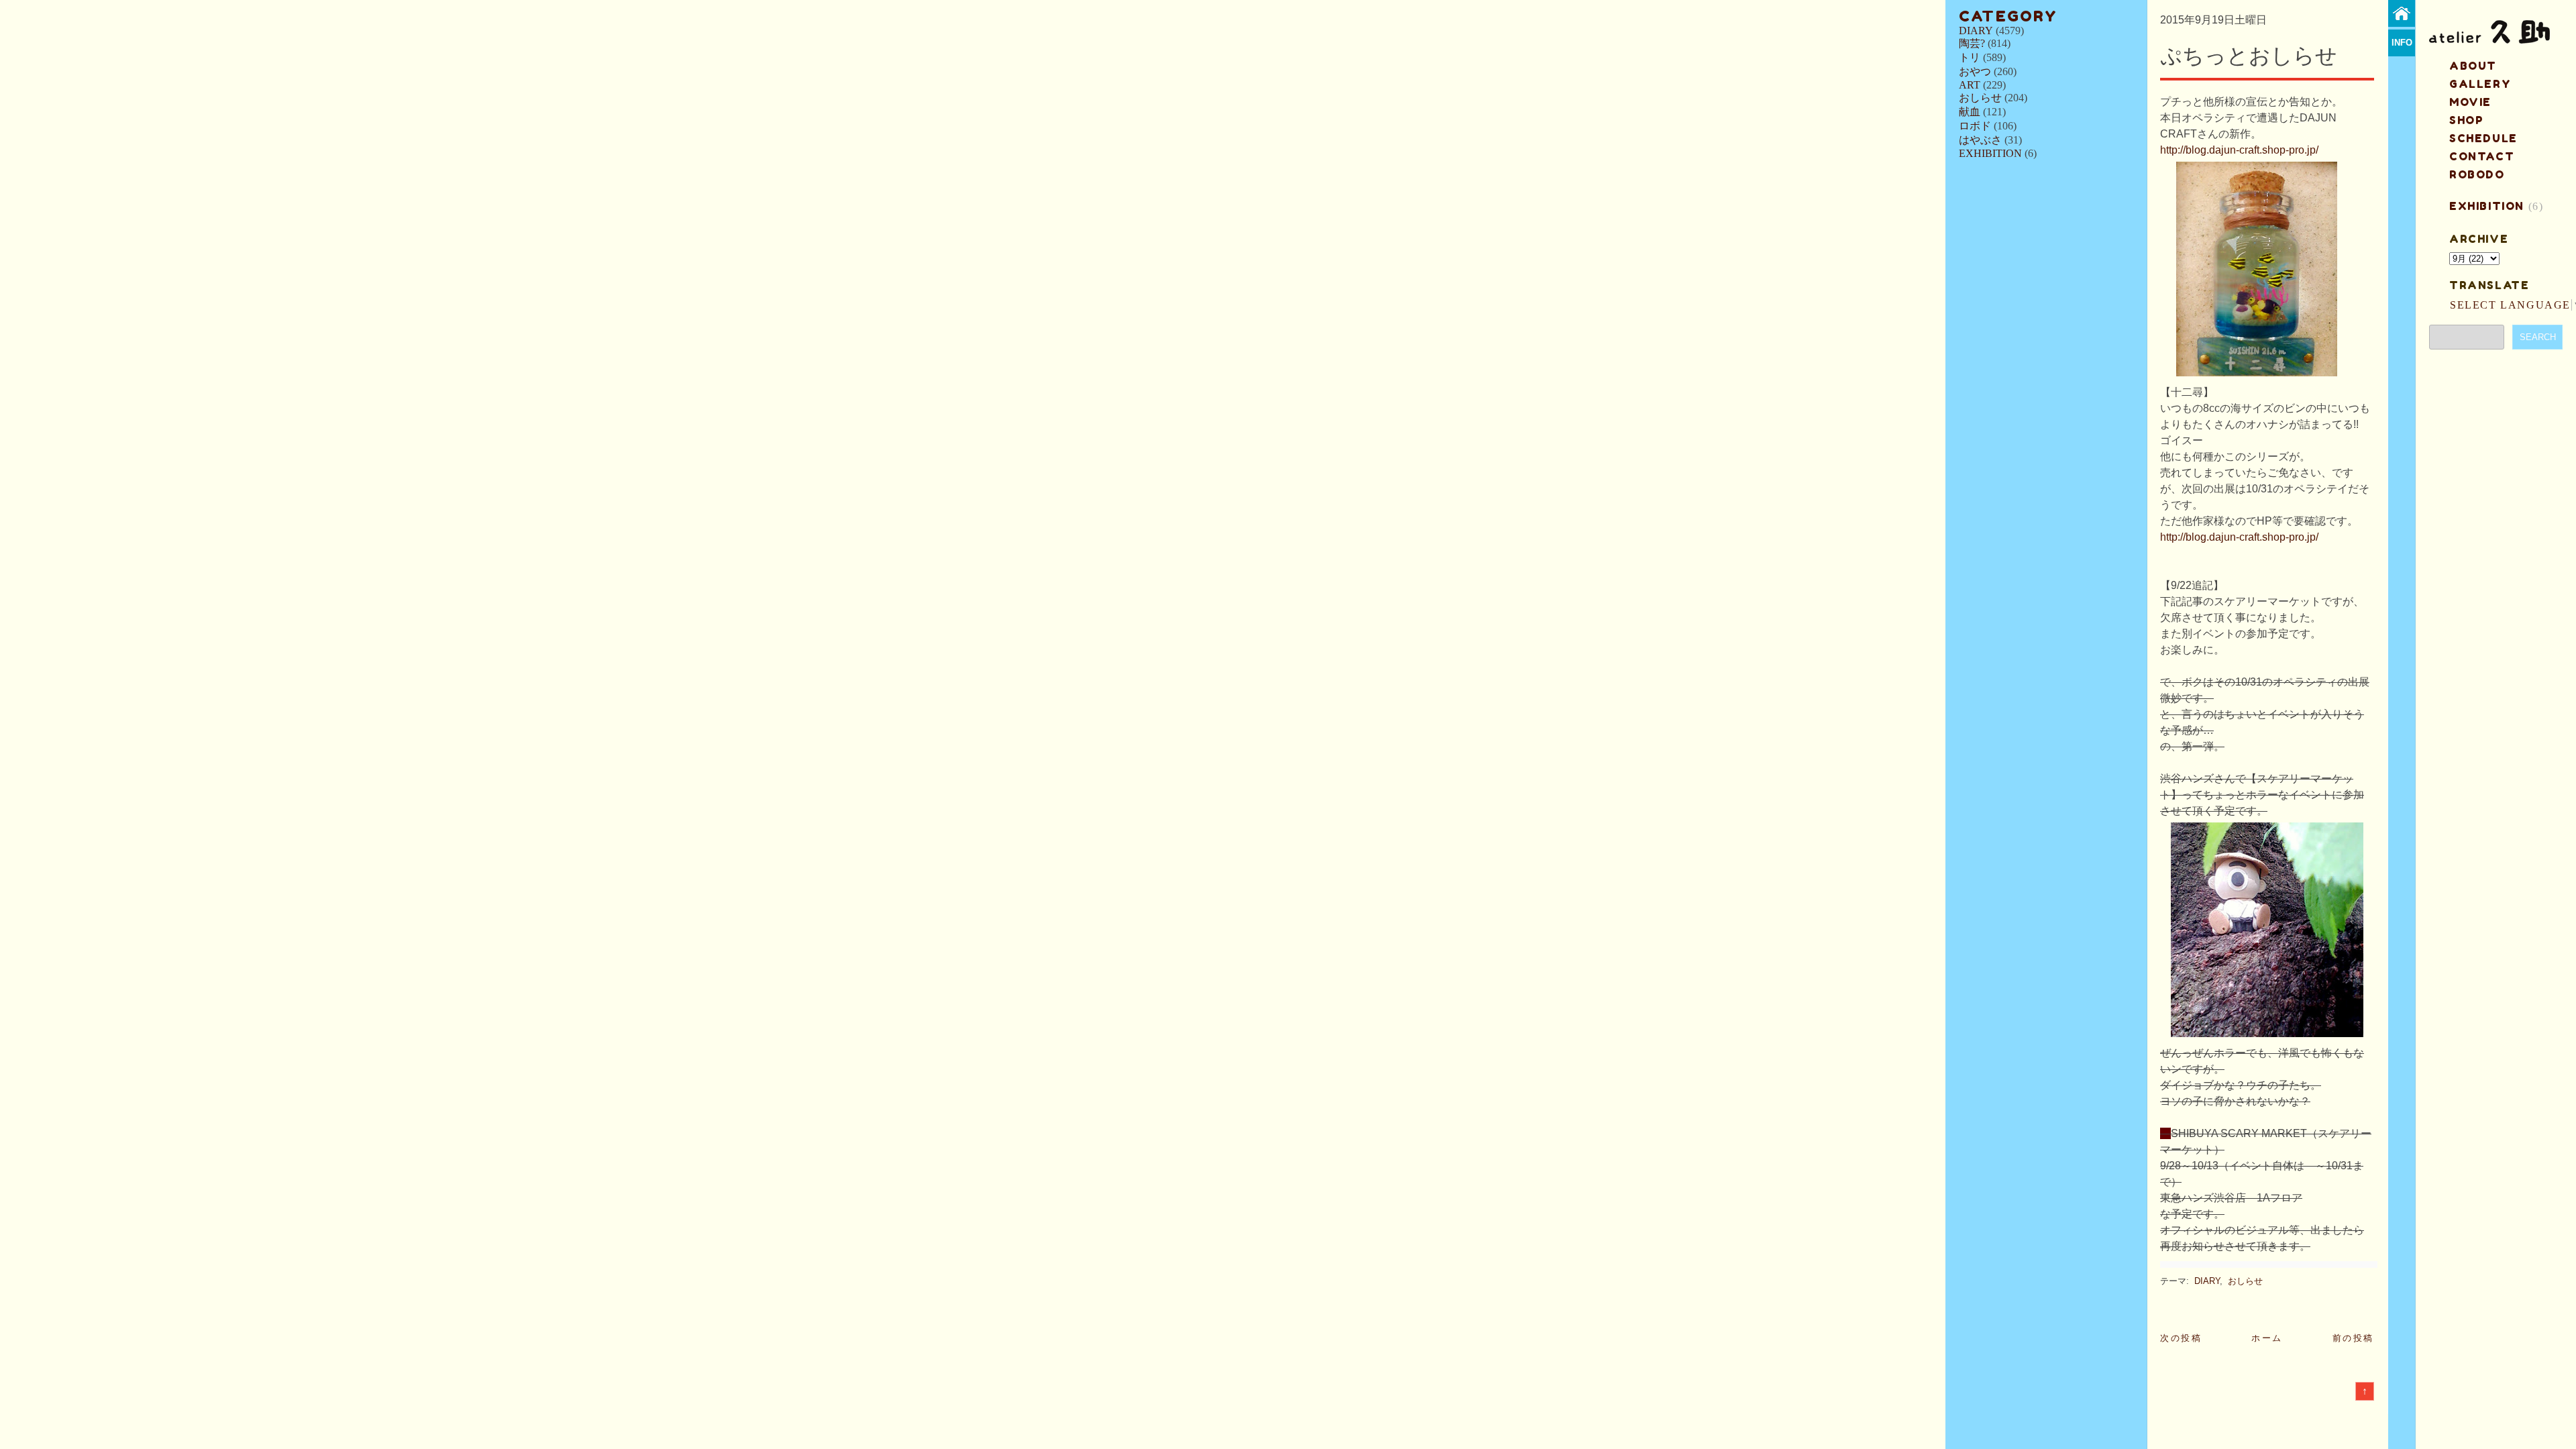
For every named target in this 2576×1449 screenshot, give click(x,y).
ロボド (1975, 126)
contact (2482, 156)
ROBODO (2477, 174)
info (2402, 43)
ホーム (2267, 1338)
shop (2466, 120)
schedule (2483, 138)
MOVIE (2470, 102)
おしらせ (1980, 98)
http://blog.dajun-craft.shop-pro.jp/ (2239, 150)
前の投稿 (2353, 1338)
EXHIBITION (1990, 153)
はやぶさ (1980, 140)
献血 (1970, 112)
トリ (1970, 57)
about (2473, 66)
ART (1970, 85)
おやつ (1975, 71)
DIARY (1976, 31)
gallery (2480, 84)
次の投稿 (2181, 1338)
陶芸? (1972, 43)
